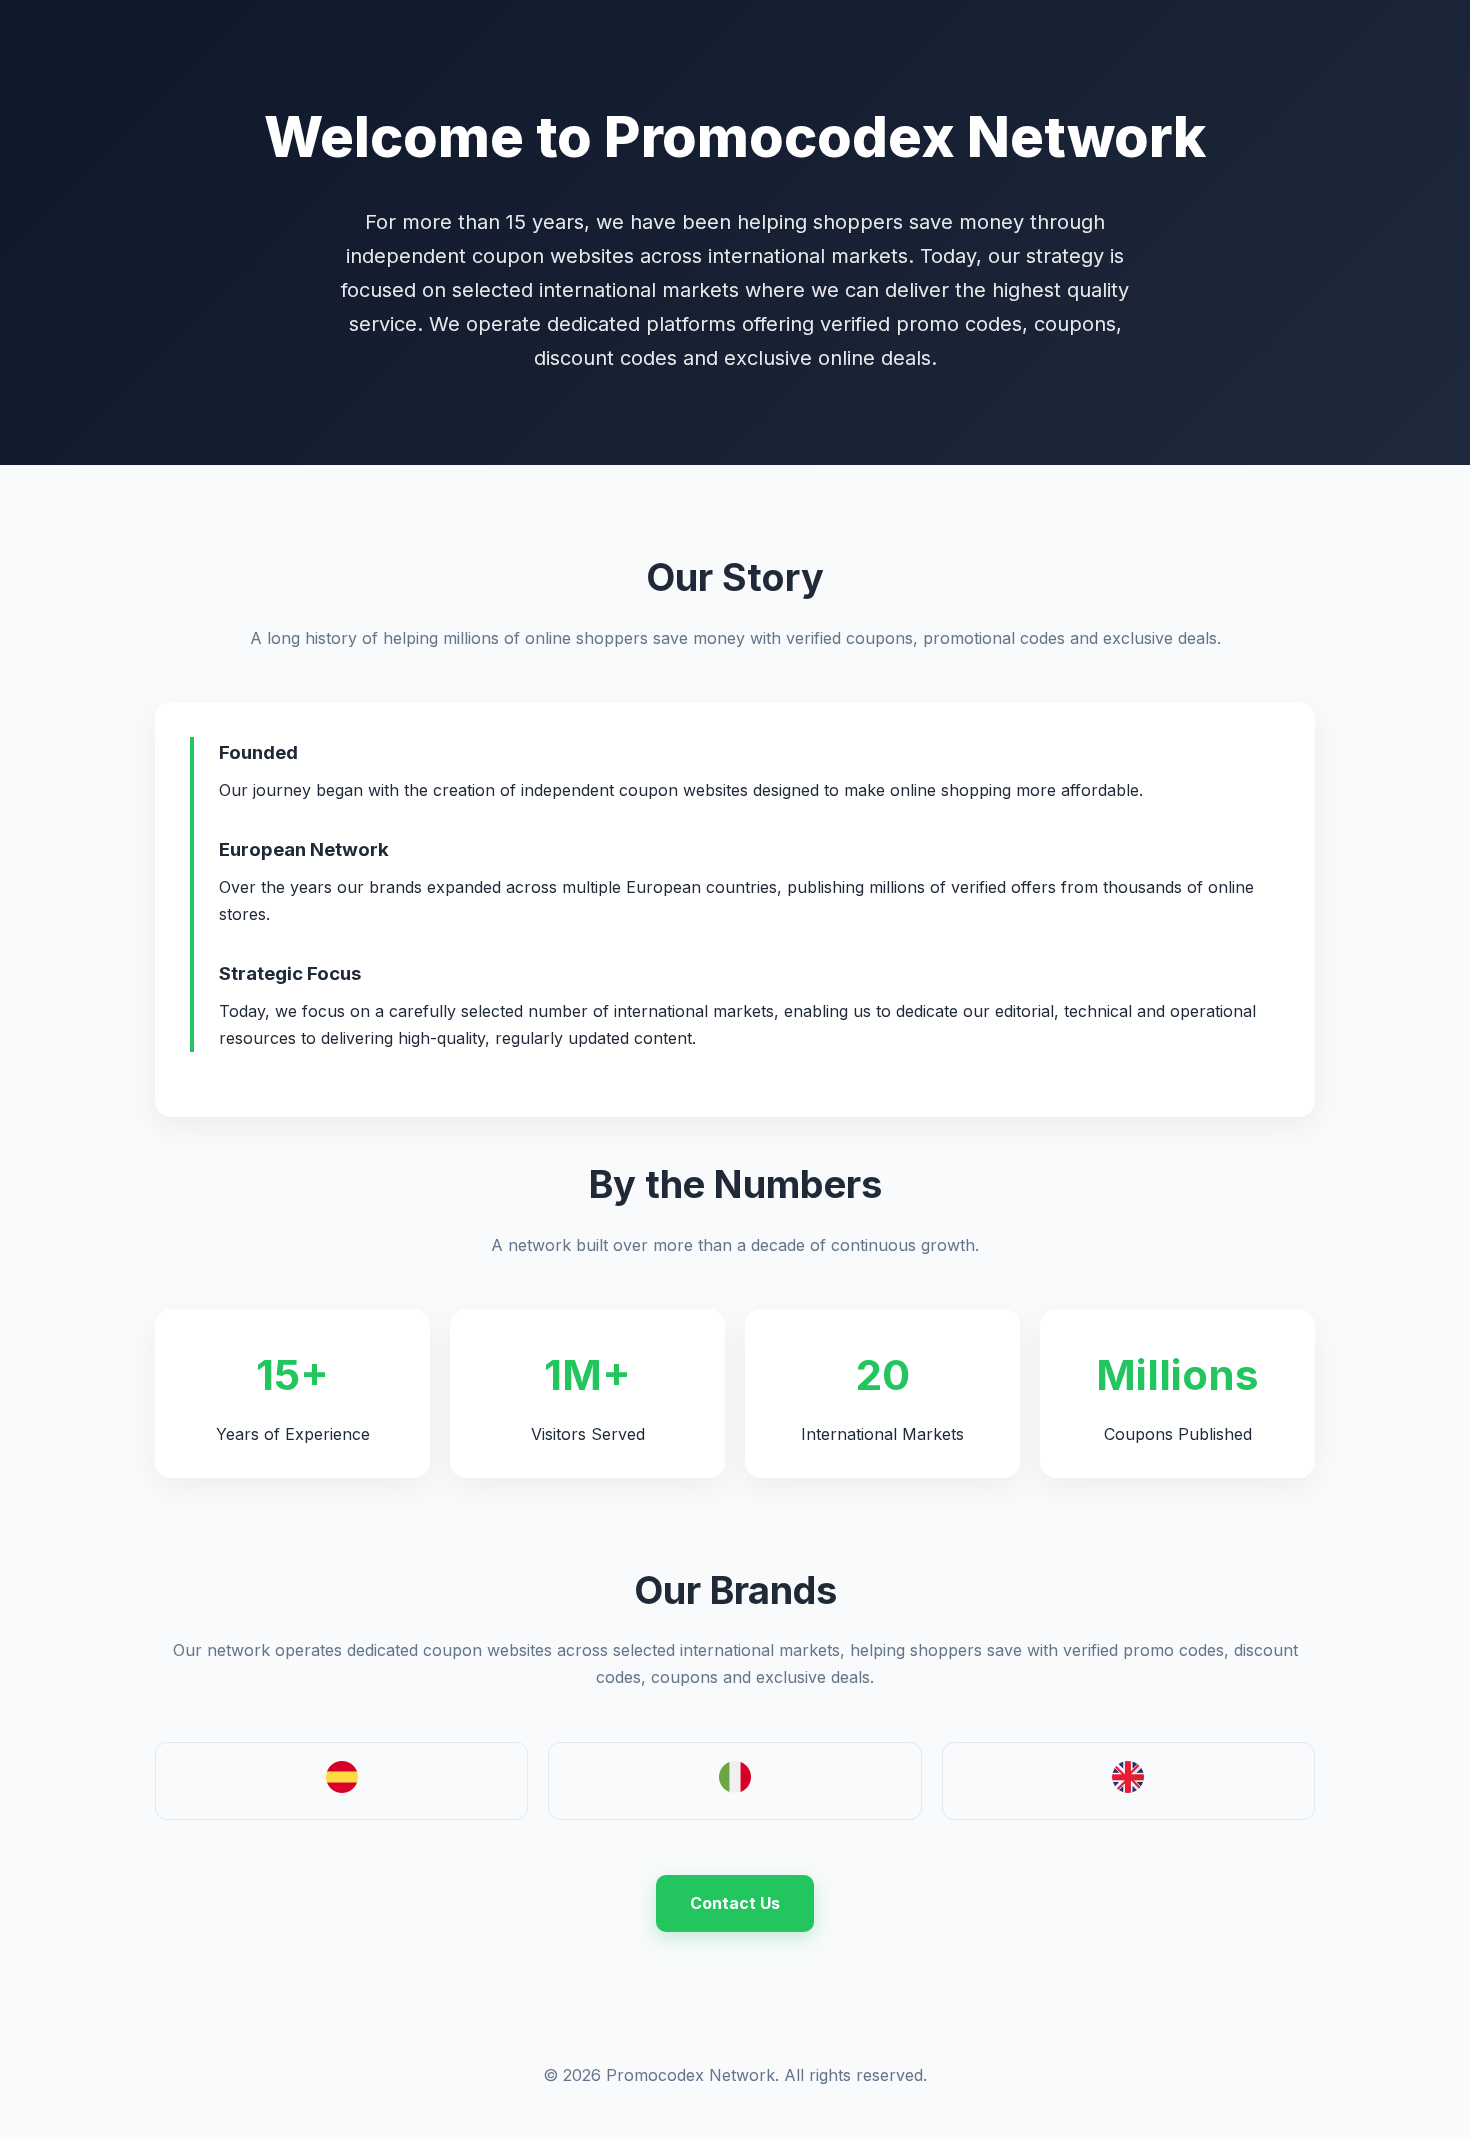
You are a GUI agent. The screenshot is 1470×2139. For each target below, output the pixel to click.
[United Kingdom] (1128, 1787)
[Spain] (342, 1787)
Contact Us (735, 1903)
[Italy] (735, 1787)
